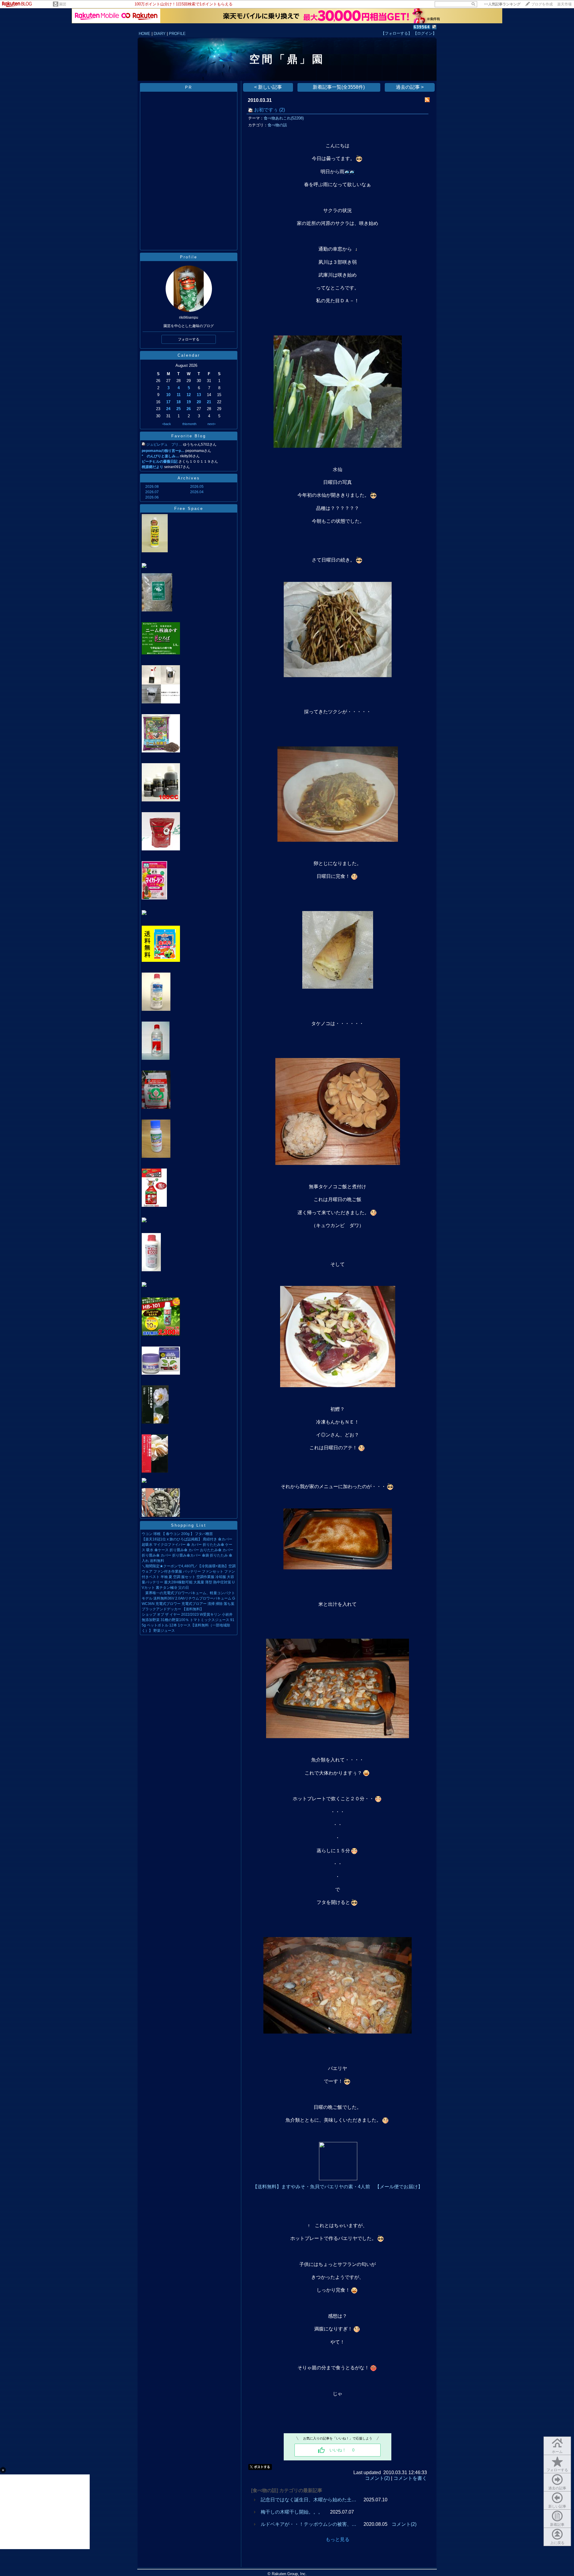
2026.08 (152, 487)
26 (189, 409)
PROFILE (177, 34)
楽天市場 (564, 4)
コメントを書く (410, 2478)
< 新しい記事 (268, 87)
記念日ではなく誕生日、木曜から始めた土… (309, 2500)
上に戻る (557, 2543)
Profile (189, 257)
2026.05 (197, 487)
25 (178, 409)
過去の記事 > (410, 87)
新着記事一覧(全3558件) (339, 87)
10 (168, 395)
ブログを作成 (542, 4)
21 (209, 402)
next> (212, 424)
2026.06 (152, 497)
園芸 (63, 4)
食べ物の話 (277, 125)
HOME (145, 34)
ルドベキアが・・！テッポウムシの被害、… (309, 2524)
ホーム (557, 2452)
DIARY (160, 34)
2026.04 (197, 492)
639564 (422, 27)
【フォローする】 (396, 33)
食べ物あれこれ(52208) (284, 118)
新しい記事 (557, 2506)
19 (189, 402)
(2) (282, 110)
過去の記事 (557, 2488)
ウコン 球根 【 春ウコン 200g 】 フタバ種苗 (177, 1534)
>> (502, 4)
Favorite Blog (189, 436)
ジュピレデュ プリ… (164, 444)
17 (168, 402)
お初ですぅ (266, 110)
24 (168, 409)
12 (189, 395)
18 (178, 402)
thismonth (189, 424)
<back (167, 424)
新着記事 (557, 2525)
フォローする (557, 2470)
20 (199, 402)
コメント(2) (377, 2478)
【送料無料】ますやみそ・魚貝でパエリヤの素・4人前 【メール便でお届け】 (338, 2187)
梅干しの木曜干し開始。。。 (292, 2512)
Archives (189, 478)
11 (179, 395)
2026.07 (152, 492)
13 (199, 395)
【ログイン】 (425, 33)
